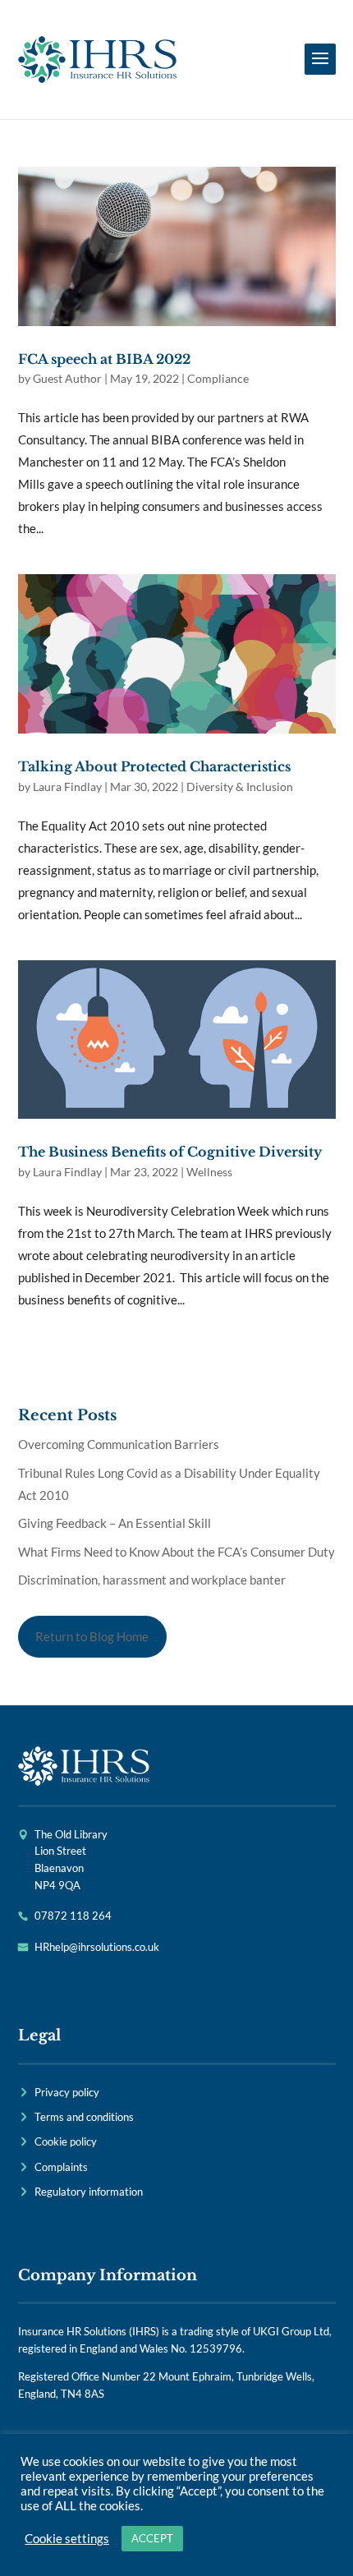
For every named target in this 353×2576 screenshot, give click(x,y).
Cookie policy (66, 2141)
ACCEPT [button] (152, 2538)
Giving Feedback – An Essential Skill (115, 1523)
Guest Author (67, 378)
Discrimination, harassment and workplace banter (152, 1580)
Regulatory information (89, 2192)
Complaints (61, 2167)
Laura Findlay (67, 787)
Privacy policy (67, 2092)
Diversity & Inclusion (240, 787)
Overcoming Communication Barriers (119, 1444)
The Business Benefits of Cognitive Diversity (170, 1152)
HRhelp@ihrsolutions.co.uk (97, 1947)
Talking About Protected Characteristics (154, 766)
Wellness (209, 1172)
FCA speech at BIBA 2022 (104, 359)
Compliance (218, 378)
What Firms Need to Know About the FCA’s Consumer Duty (176, 1552)
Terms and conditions (84, 2117)
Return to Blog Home (92, 1636)
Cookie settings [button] (67, 2539)
